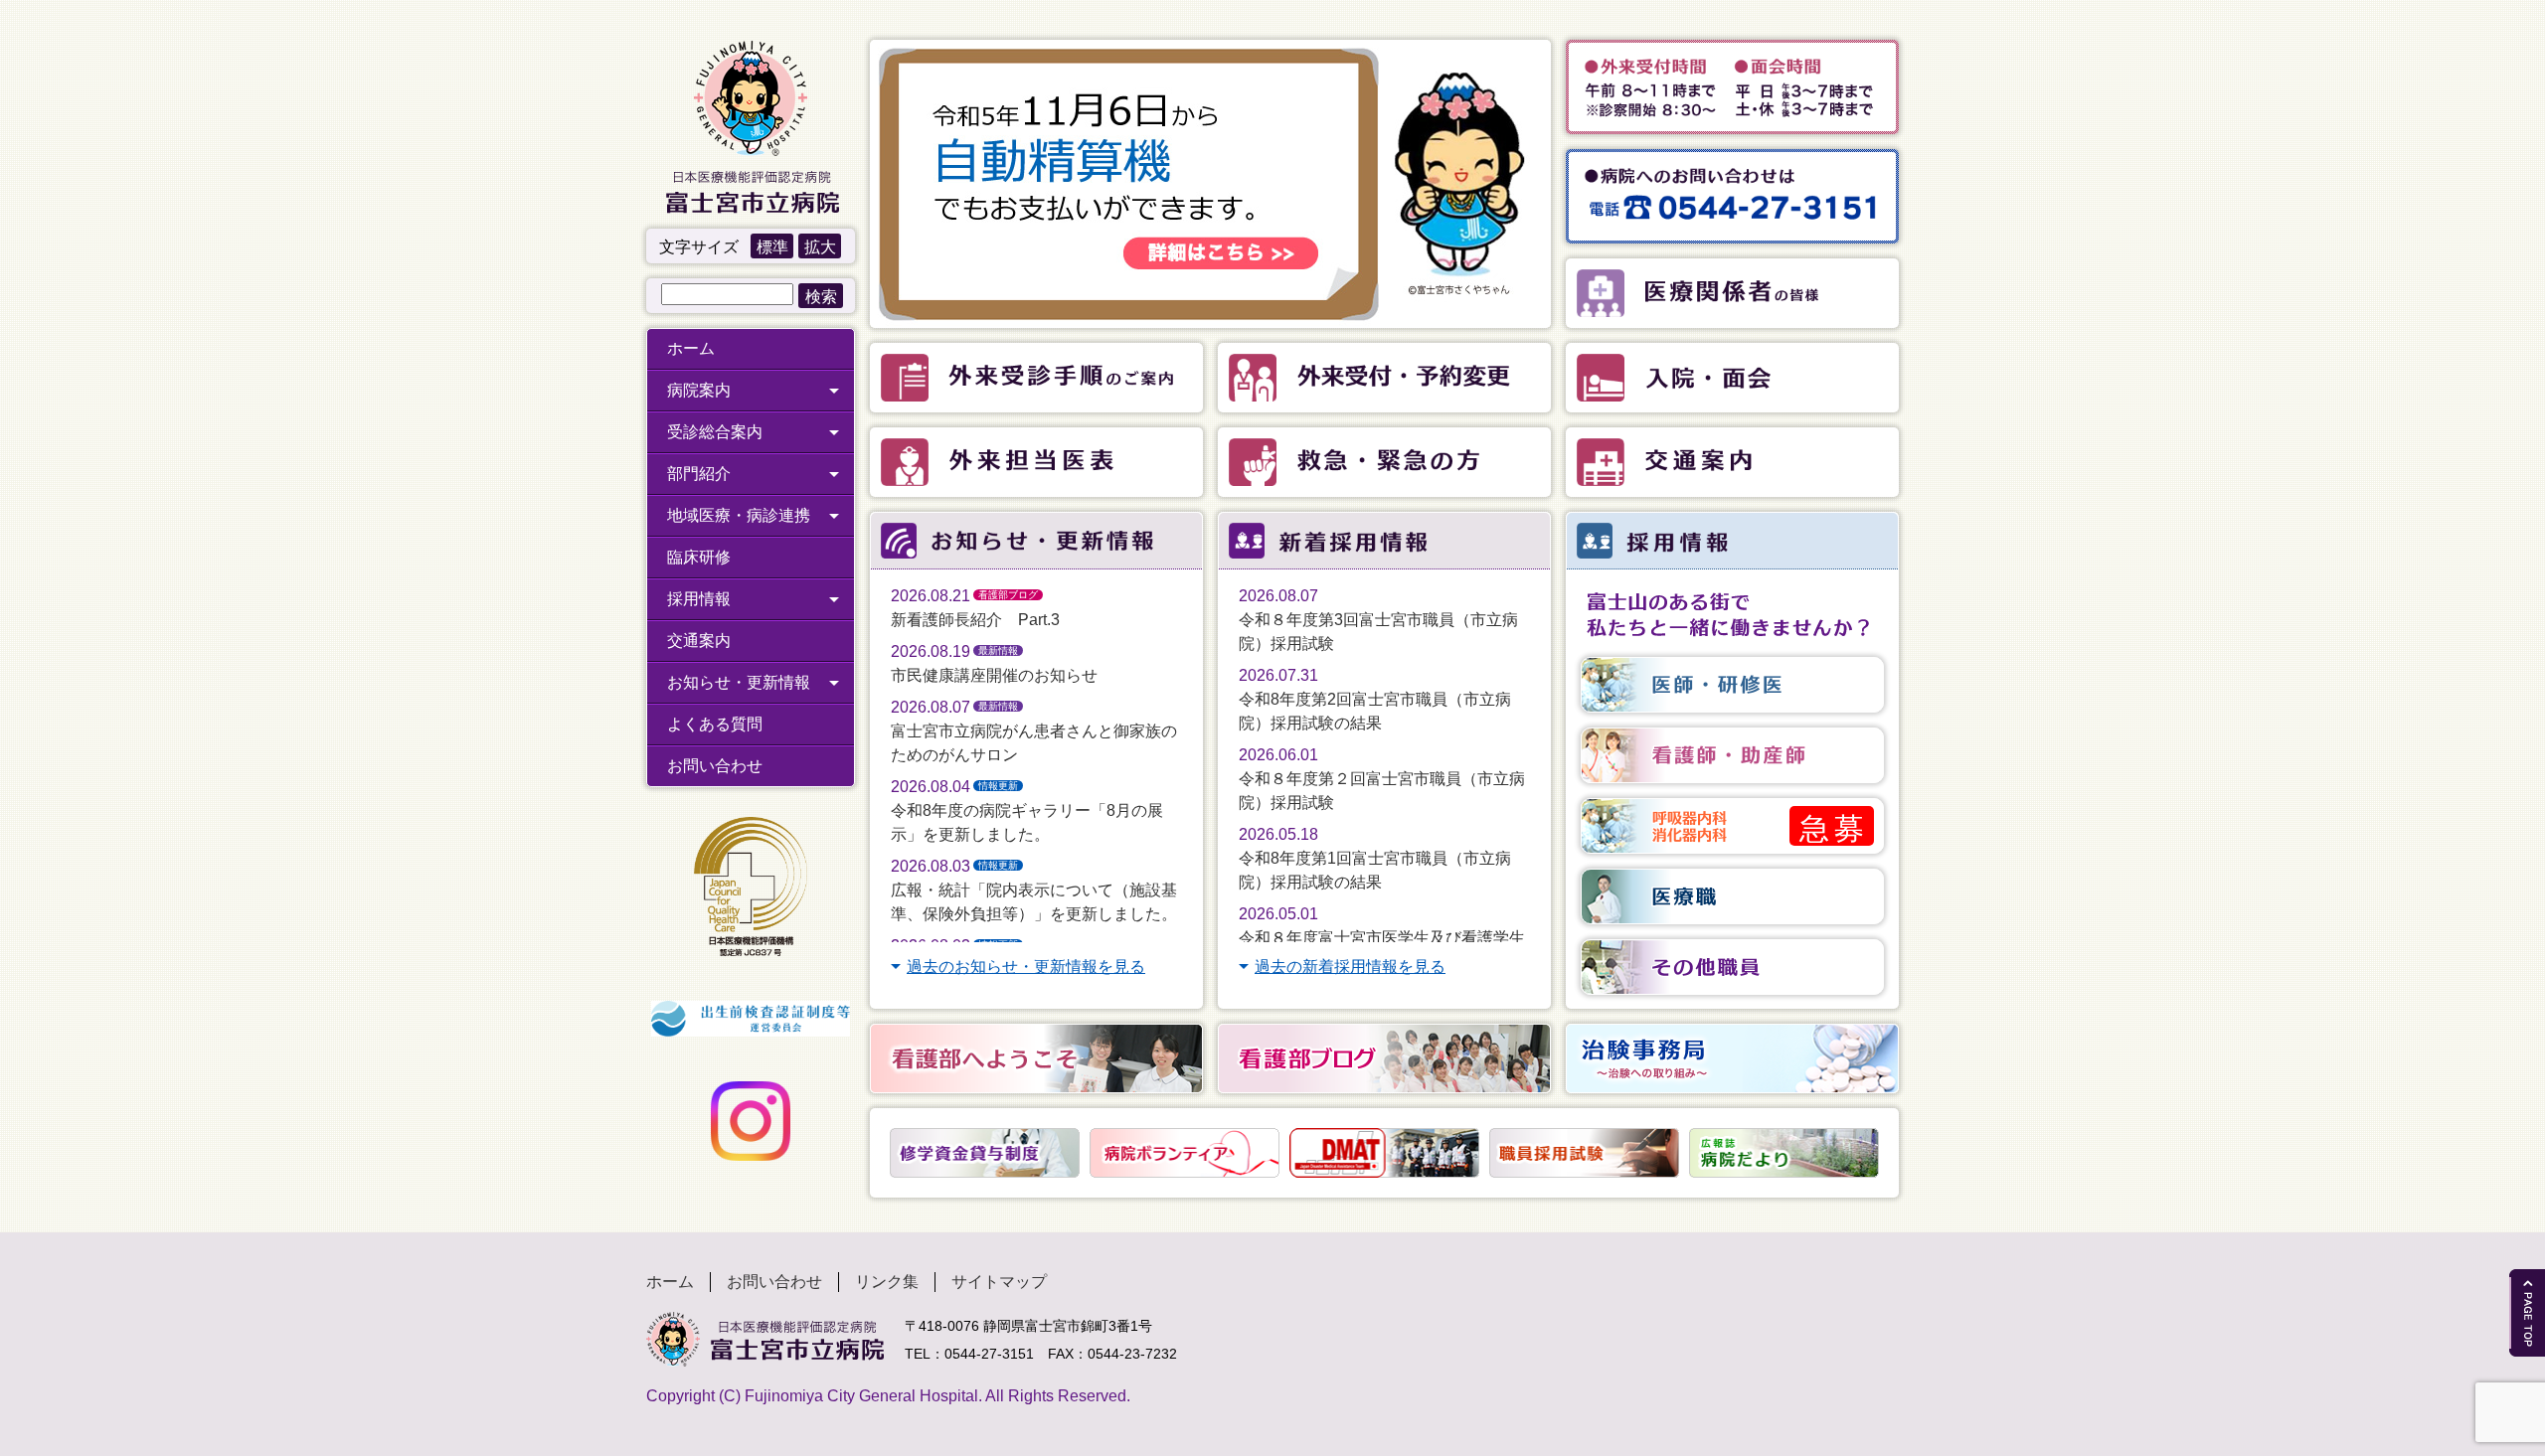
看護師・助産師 (1732, 755)
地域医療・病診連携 (739, 515)
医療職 (1732, 896)
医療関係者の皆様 (1732, 293)
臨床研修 (699, 557)
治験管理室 (1732, 1058)
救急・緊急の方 (1384, 462)
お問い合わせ (715, 766)
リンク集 (887, 1282)
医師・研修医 (1732, 685)
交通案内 (699, 641)
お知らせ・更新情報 (739, 682)
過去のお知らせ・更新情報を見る (1026, 967)
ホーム (691, 348)
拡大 (820, 247)
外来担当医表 (1036, 462)
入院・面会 (1732, 378)
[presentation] (878, 1153)
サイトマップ (999, 1282)
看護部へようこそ (1036, 1058)
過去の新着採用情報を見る (1350, 967)
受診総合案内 (715, 432)
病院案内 (699, 390)
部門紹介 (699, 474)
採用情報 (699, 599)
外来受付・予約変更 (1384, 378)
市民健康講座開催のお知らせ (994, 675)
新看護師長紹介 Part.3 (975, 620)
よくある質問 (715, 724)
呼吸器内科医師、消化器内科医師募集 (1732, 826)
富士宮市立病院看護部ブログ (1384, 1058)
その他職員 (1732, 967)
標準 (772, 247)
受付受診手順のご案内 (1036, 378)
